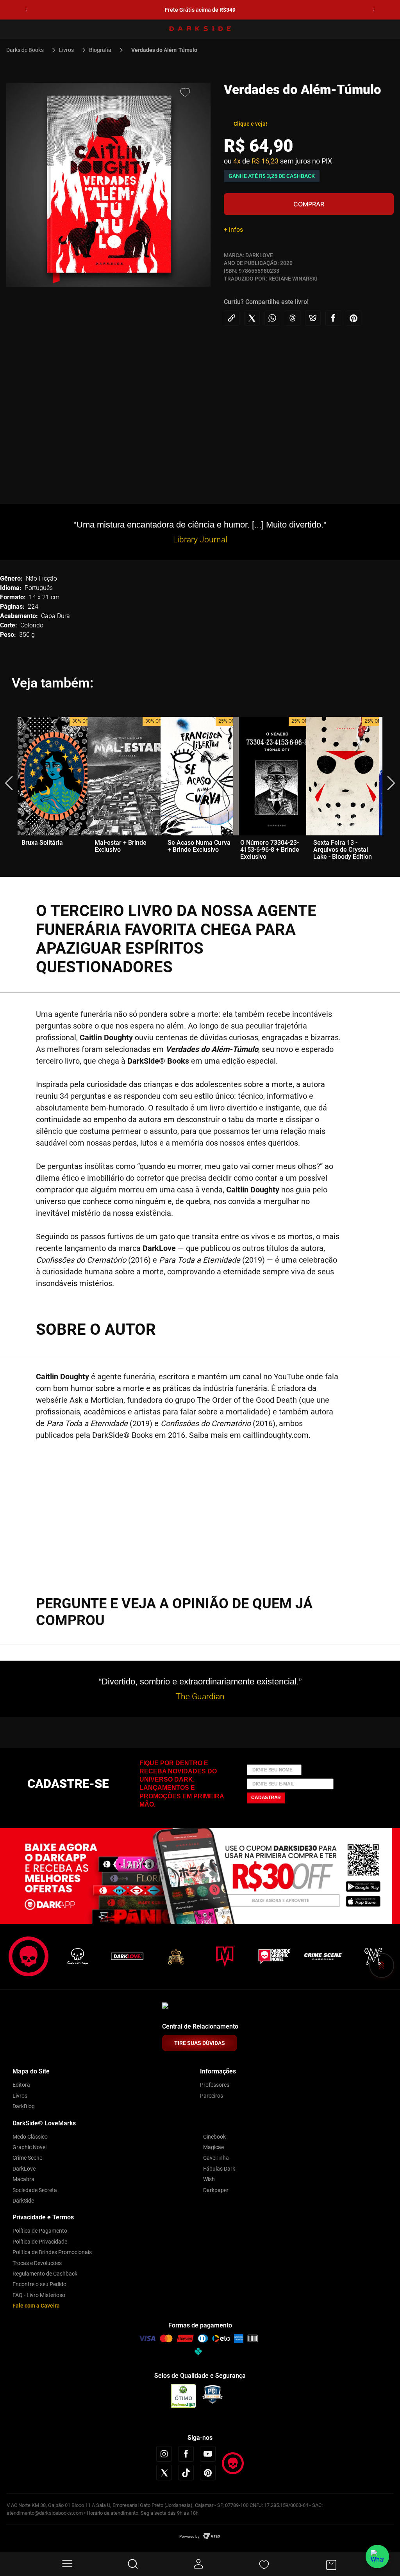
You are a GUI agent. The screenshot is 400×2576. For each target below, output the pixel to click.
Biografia (100, 50)
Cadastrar (266, 1798)
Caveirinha (216, 2158)
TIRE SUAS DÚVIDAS (200, 2043)
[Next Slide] (374, 10)
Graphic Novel (29, 2147)
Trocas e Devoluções (37, 2263)
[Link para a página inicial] (28, 50)
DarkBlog (24, 2106)
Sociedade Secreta (35, 2190)
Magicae (213, 2147)
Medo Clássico (30, 2137)
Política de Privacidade (40, 2242)
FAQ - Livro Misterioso (39, 2295)
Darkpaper (216, 2190)
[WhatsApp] (377, 2556)
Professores (215, 2085)
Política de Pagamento (40, 2231)
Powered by (189, 2536)
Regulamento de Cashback (45, 2274)
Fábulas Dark (219, 2169)
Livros (66, 50)
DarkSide (23, 2201)
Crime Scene (27, 2158)
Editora (21, 2085)
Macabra (23, 2179)
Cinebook (214, 2137)
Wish (209, 2179)
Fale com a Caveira (36, 2306)
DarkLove (24, 2169)
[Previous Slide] (26, 10)
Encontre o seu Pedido (39, 2284)
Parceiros (212, 2096)
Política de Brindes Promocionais (52, 2252)
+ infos (233, 230)
